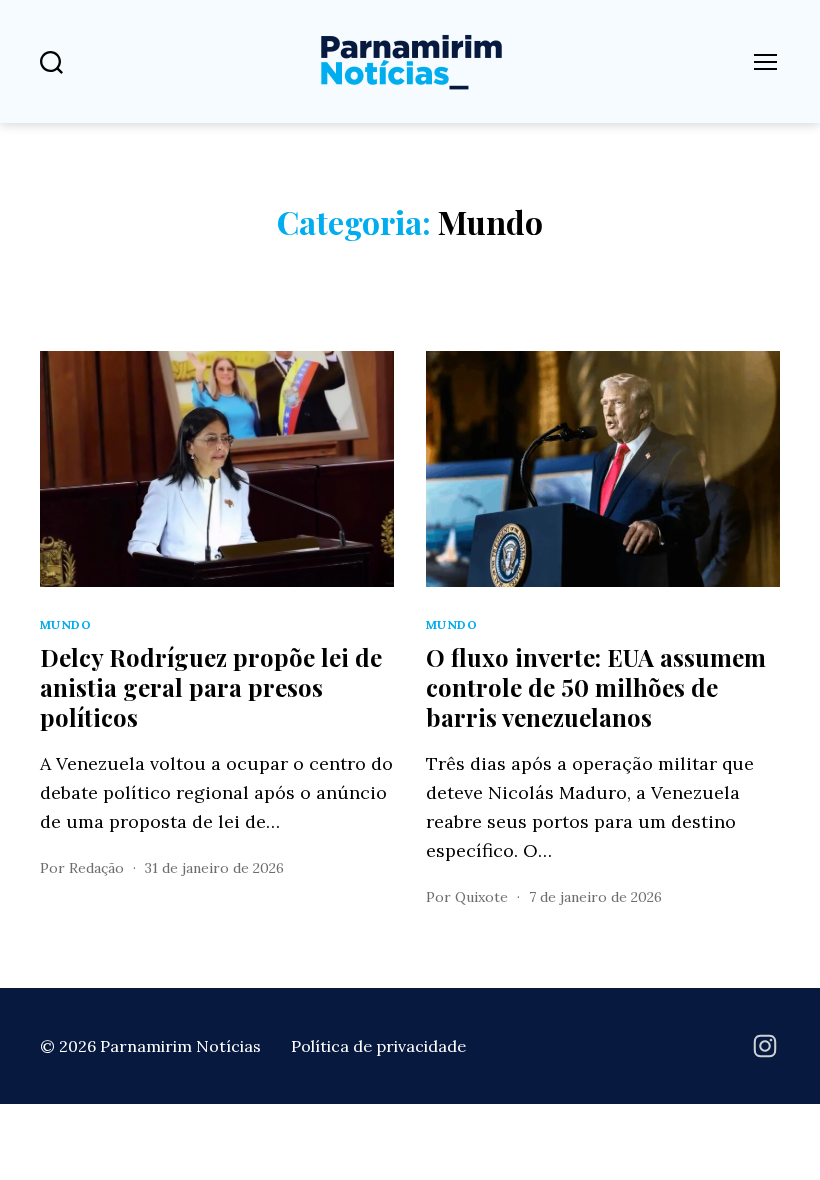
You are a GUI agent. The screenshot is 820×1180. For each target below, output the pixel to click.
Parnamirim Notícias (180, 1046)
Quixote (481, 897)
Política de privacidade (378, 1046)
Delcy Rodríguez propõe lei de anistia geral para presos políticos (211, 687)
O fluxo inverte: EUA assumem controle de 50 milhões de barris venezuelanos (596, 687)
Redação (96, 868)
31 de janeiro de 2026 (214, 868)
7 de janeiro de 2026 (595, 897)
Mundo (65, 624)
